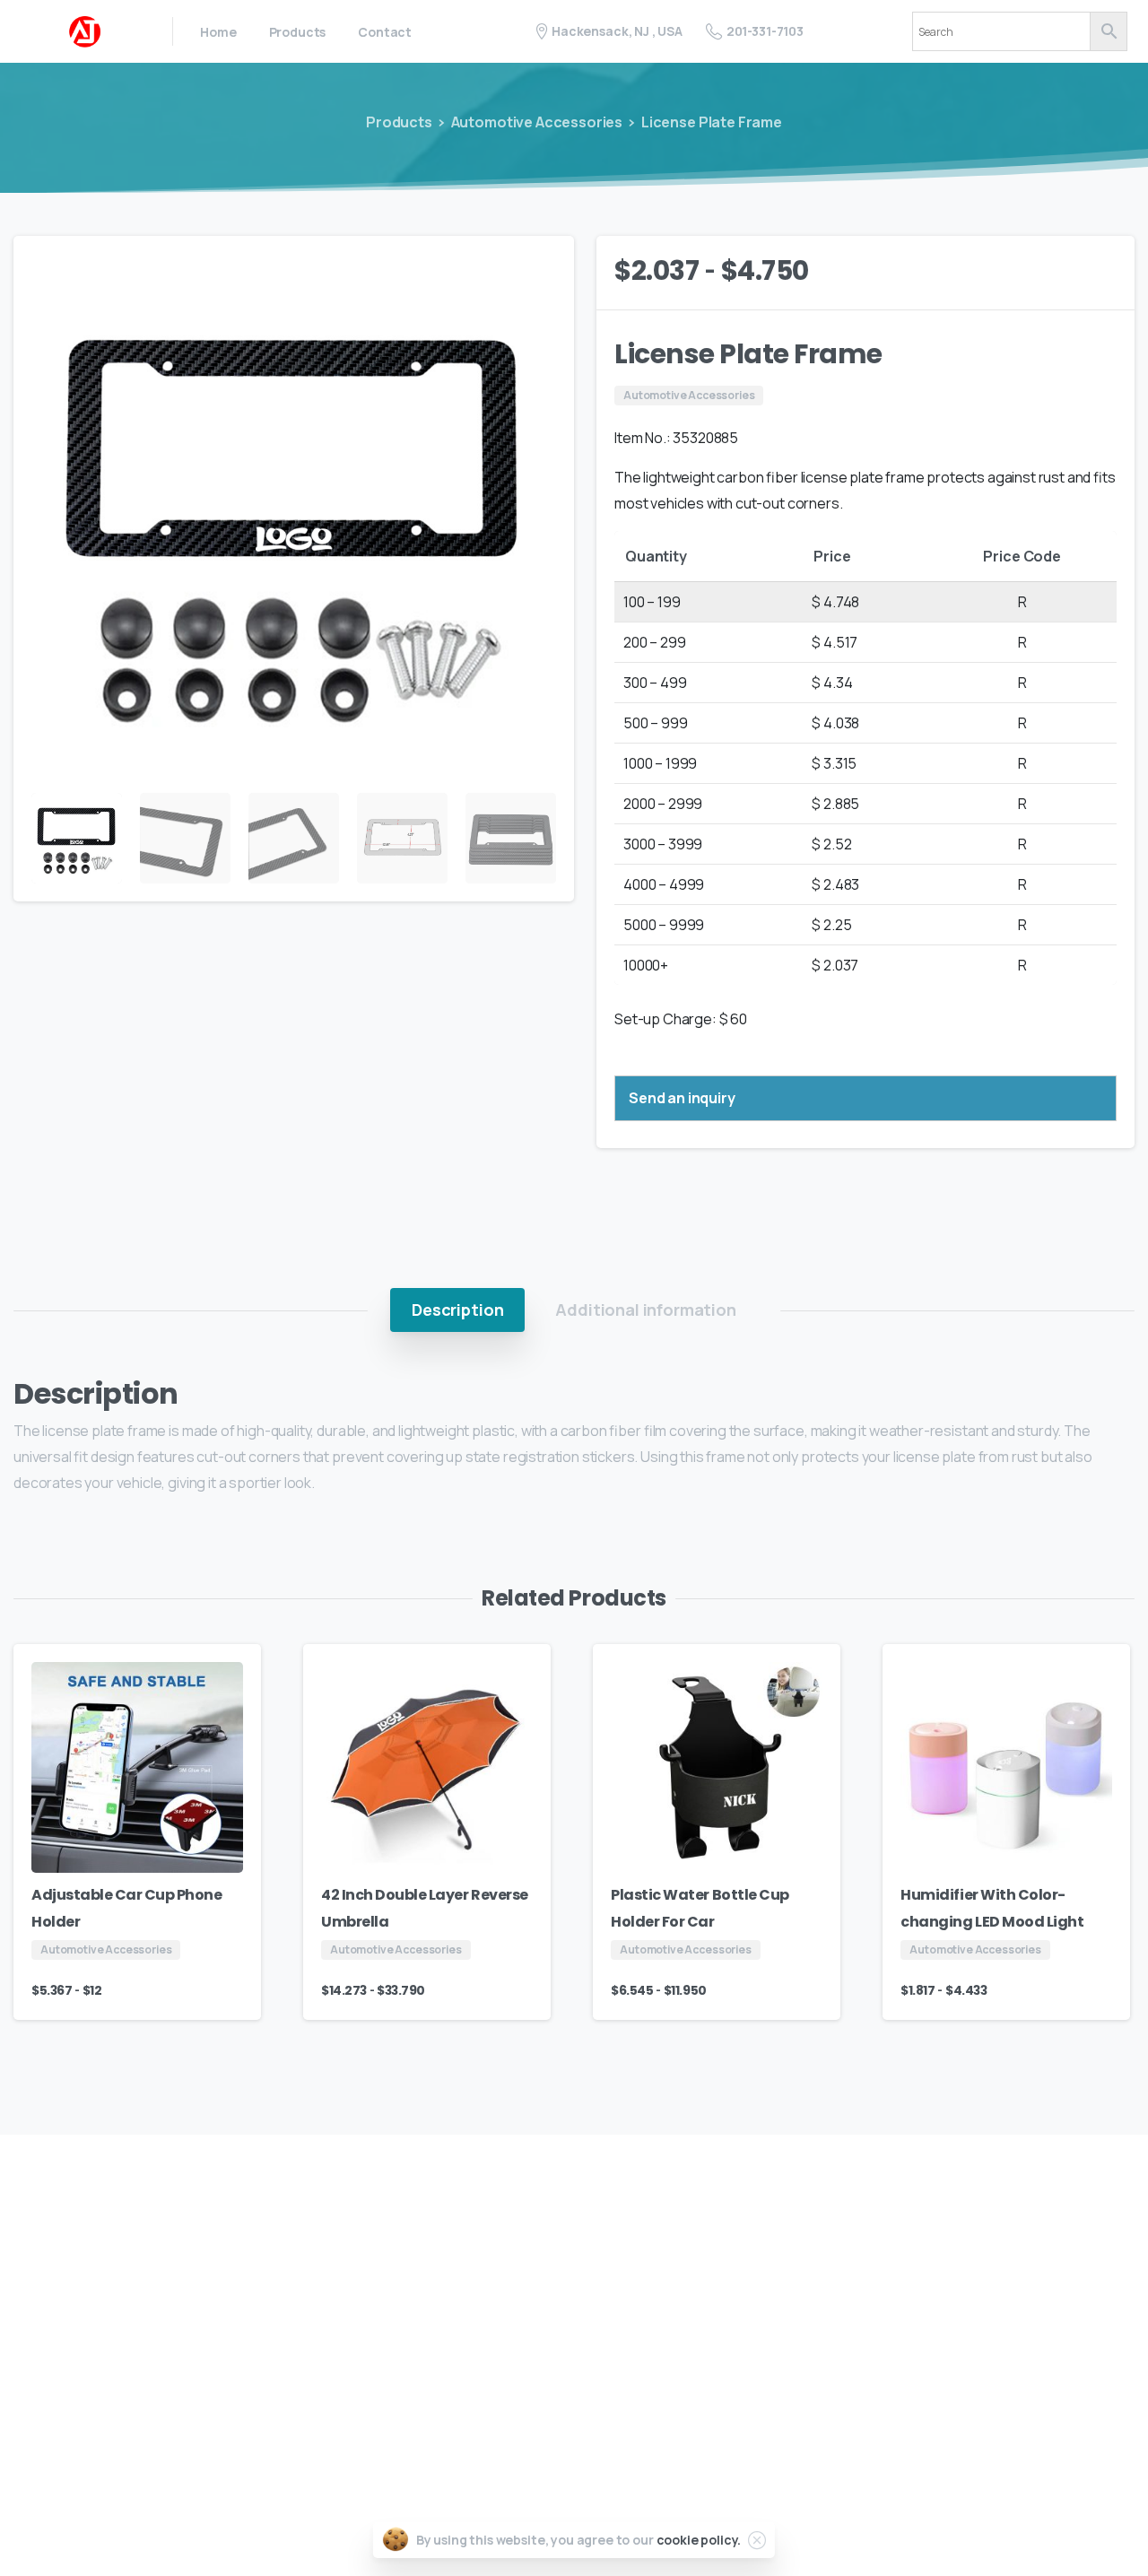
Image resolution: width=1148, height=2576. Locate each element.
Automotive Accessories (537, 122)
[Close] (757, 2540)
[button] (544, 266)
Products (399, 122)
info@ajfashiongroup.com (1010, 2385)
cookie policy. (699, 2540)
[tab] (457, 1310)
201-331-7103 (765, 31)
